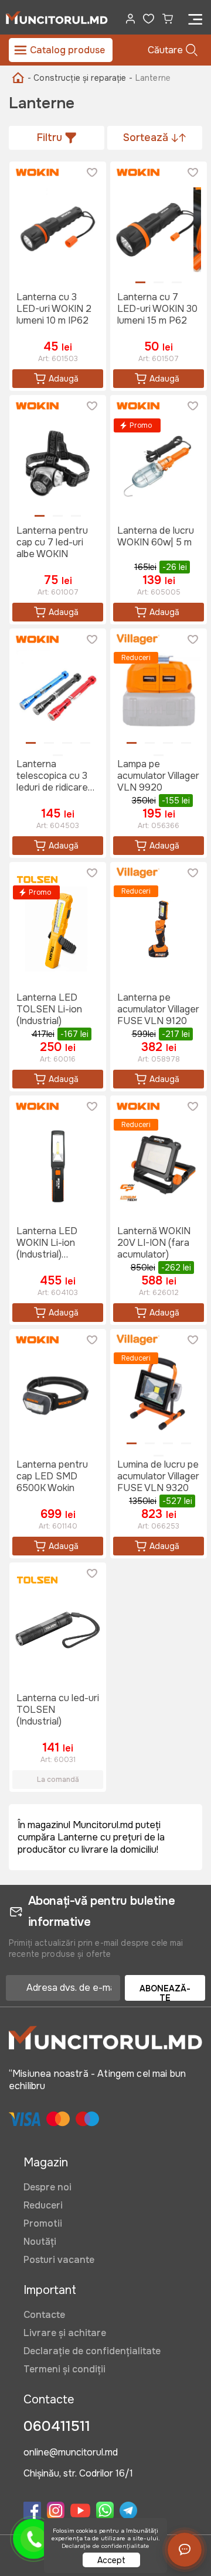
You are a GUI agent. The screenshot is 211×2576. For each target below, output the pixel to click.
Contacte (44, 2315)
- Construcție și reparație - (80, 78)
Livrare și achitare (65, 2333)
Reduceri (43, 2205)
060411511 (57, 2426)
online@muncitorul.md (71, 2453)
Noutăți (40, 2242)
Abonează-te (165, 1992)
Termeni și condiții (64, 2369)
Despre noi (47, 2187)
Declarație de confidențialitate (92, 2351)
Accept (111, 2560)
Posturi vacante (59, 2260)
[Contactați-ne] (185, 2550)
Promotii (43, 2223)
